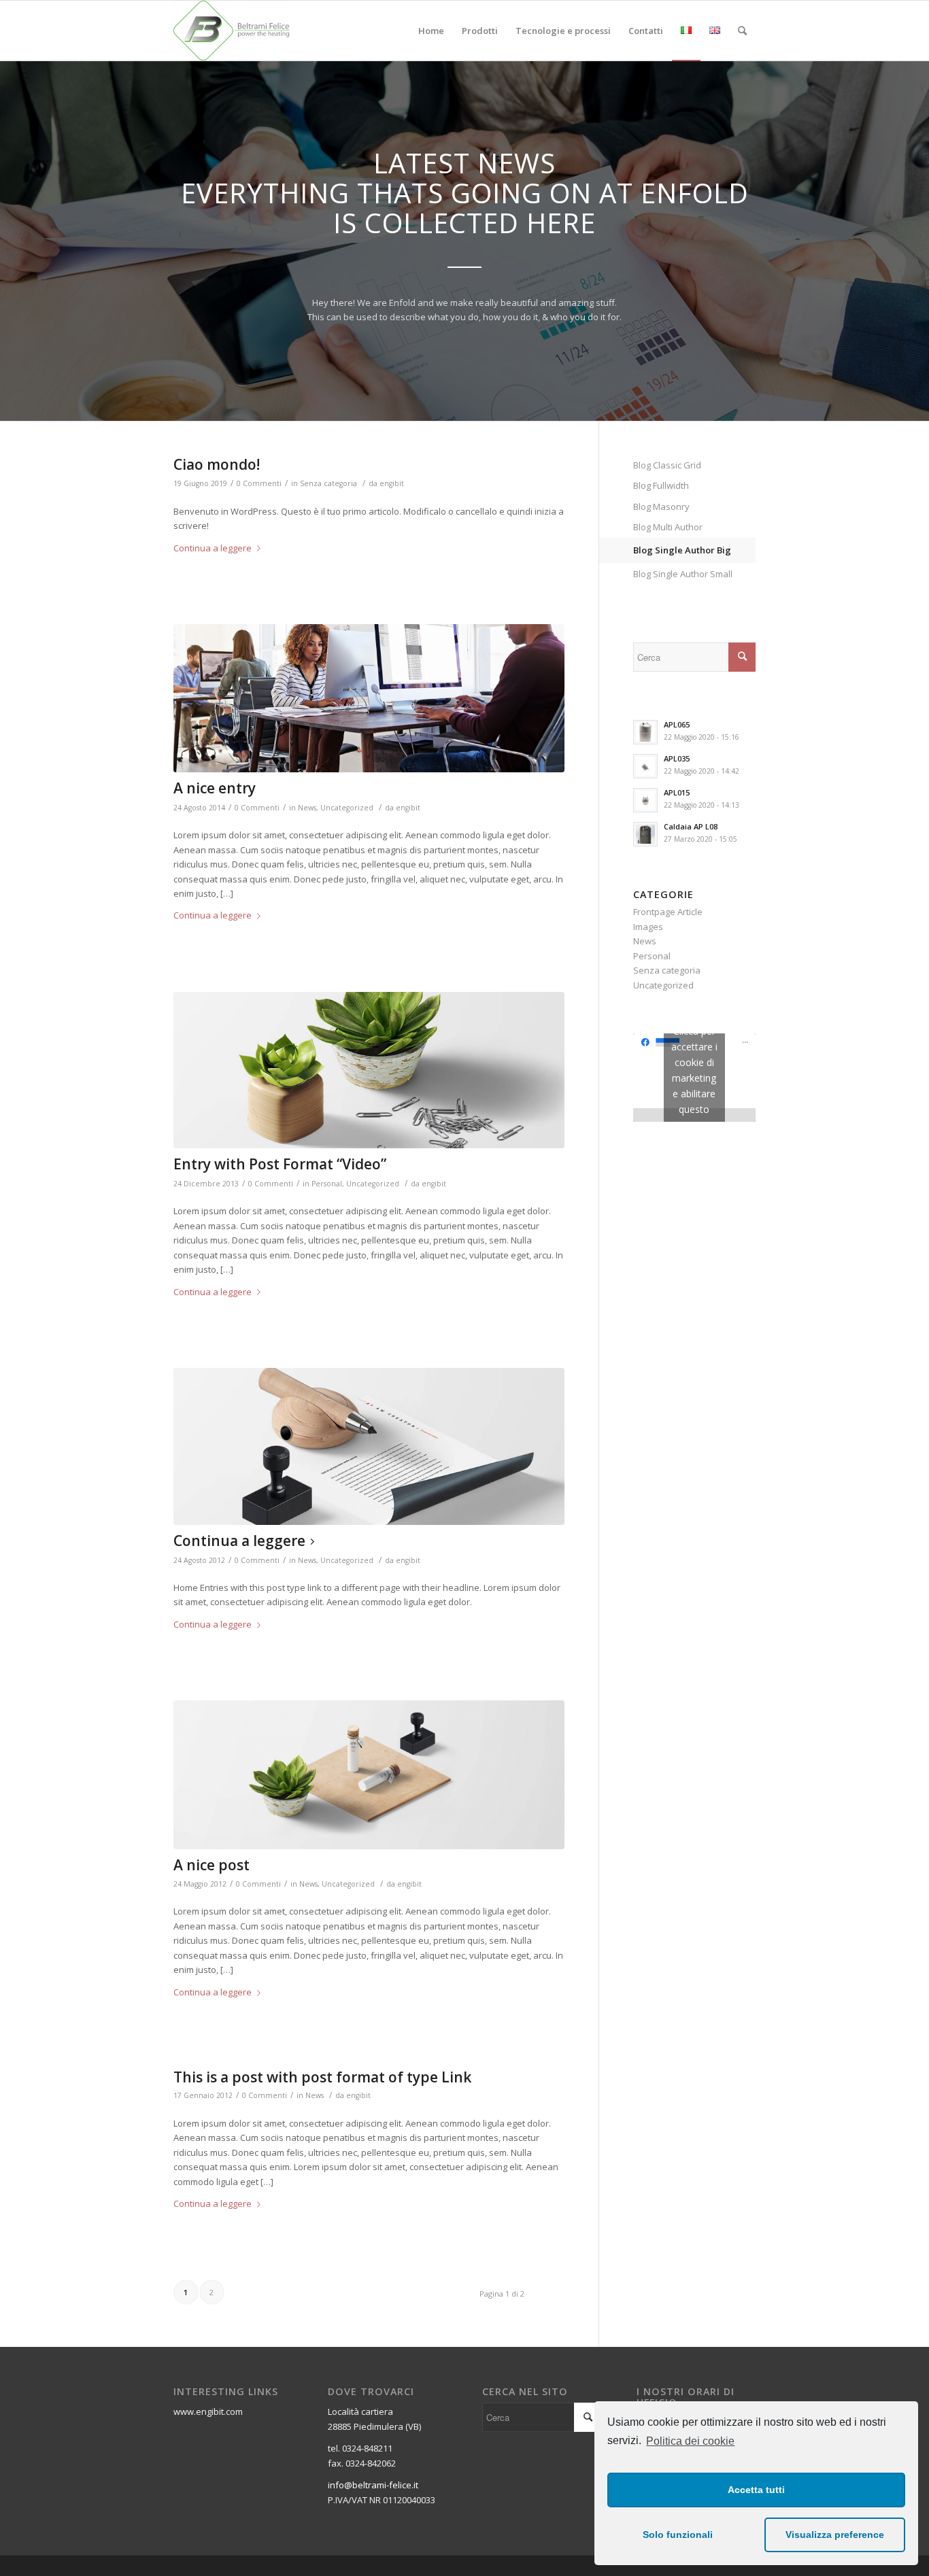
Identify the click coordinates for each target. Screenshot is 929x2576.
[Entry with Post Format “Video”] (369, 1070)
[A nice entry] (369, 698)
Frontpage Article (668, 912)
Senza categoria (328, 483)
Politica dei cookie (690, 2441)
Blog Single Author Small (683, 574)
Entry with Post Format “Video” (280, 1164)
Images (648, 927)
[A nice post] (369, 1774)
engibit (392, 483)
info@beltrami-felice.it (373, 2485)
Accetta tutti (756, 2490)
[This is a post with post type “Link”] (369, 1446)
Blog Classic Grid (667, 465)
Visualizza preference (835, 2535)
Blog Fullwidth (661, 485)
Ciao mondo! (217, 464)
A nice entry (215, 788)
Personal (327, 1184)
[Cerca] (742, 31)
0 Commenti (259, 483)
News (307, 808)
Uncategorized (347, 808)
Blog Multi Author (668, 527)
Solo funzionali (678, 2535)
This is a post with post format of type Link (322, 2077)
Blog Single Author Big (682, 550)
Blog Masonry (661, 506)
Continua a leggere (213, 548)
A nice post (212, 1865)
